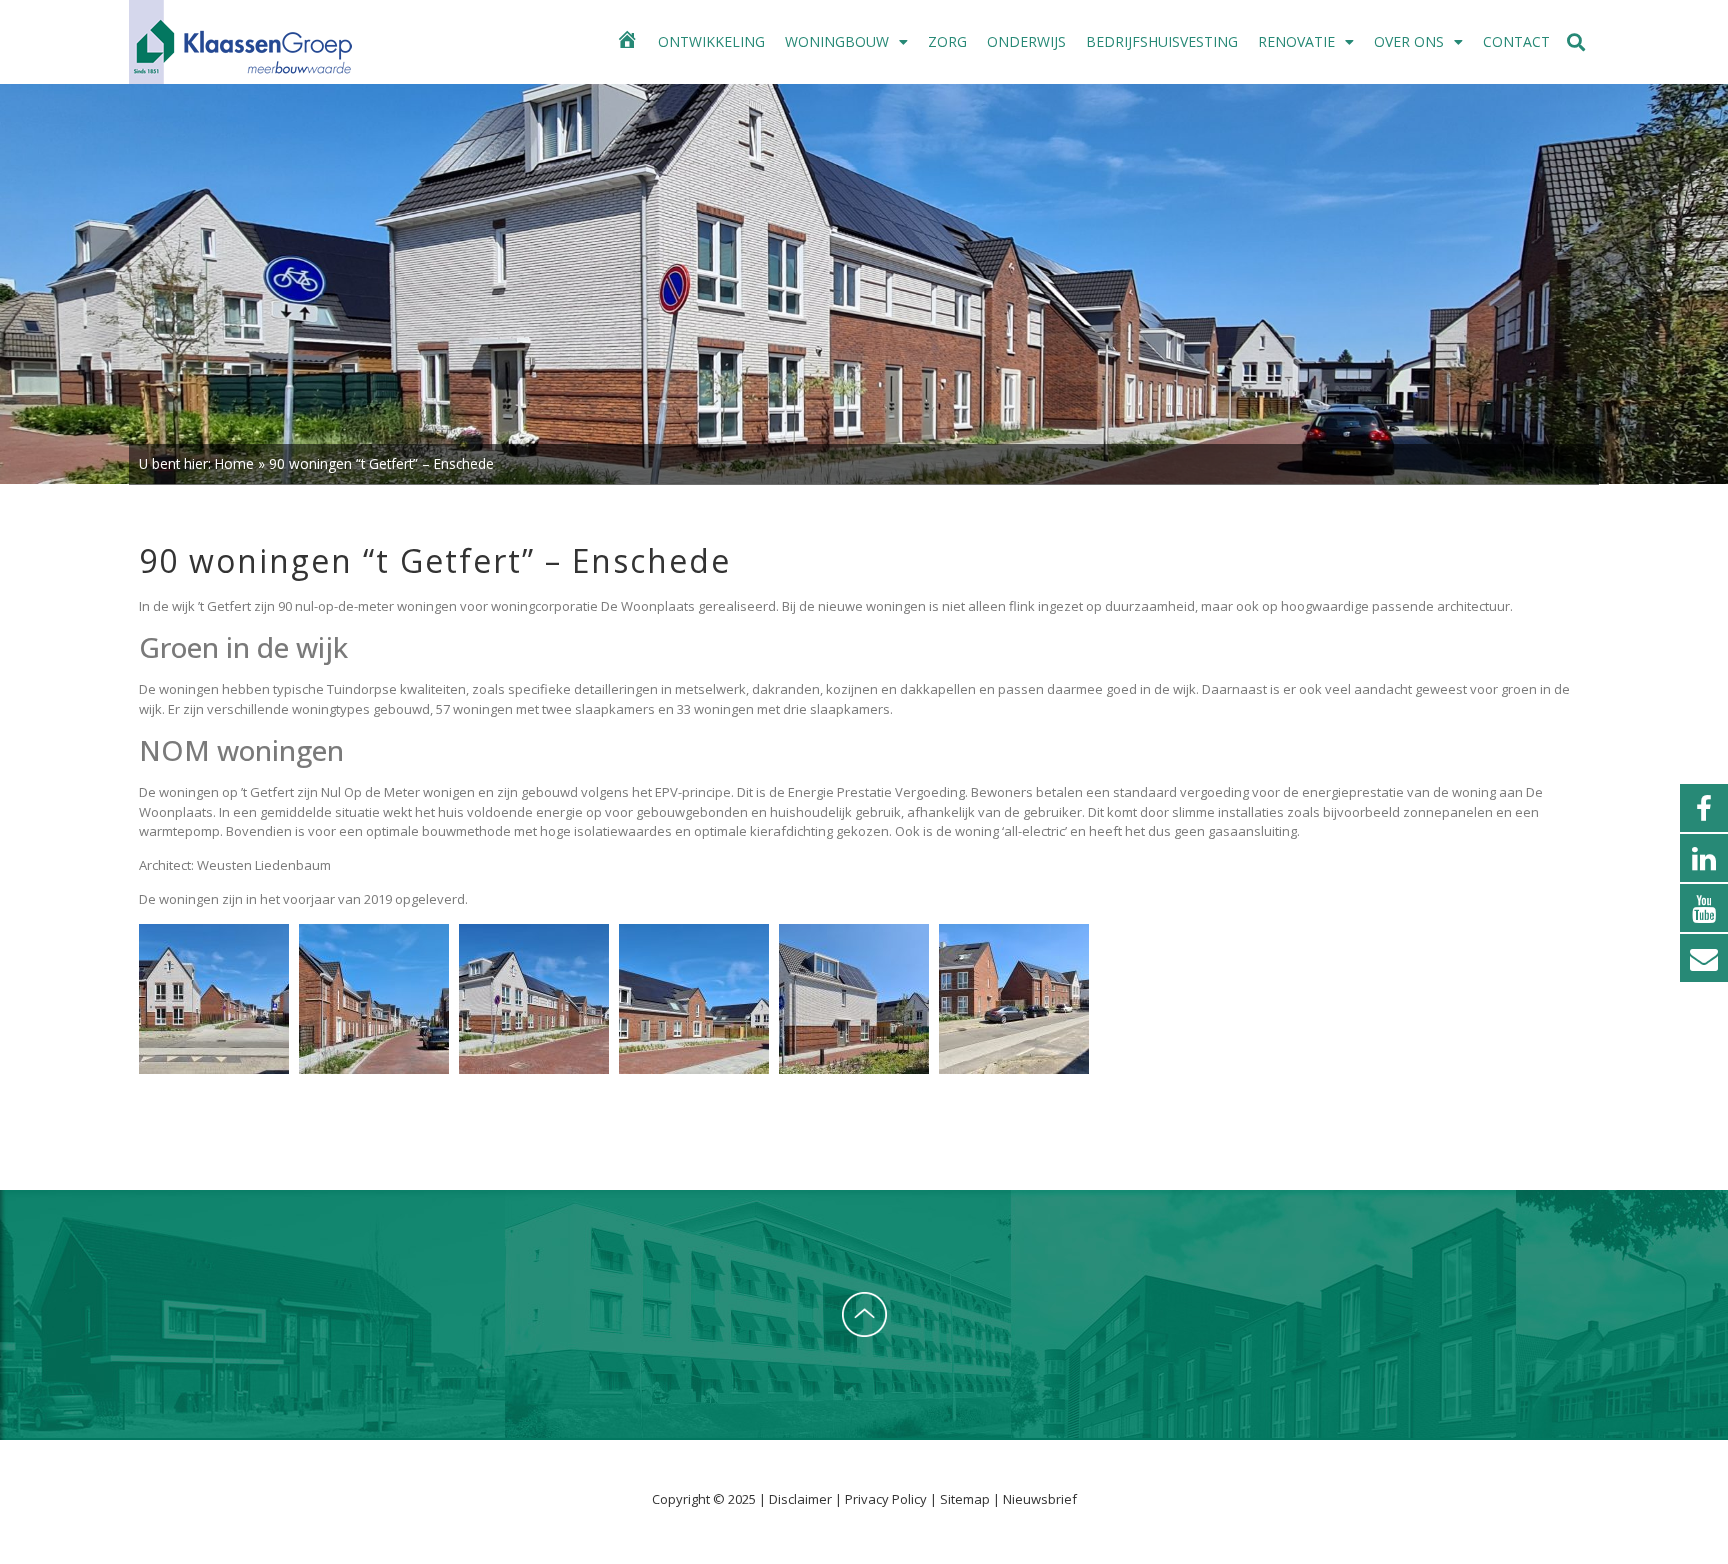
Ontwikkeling (711, 41)
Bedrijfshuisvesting (1162, 41)
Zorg (947, 41)
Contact (1516, 41)
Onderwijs (1026, 41)
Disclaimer (802, 1499)
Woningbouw (837, 41)
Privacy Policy (887, 1499)
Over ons (1409, 41)
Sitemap (965, 1499)
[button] (1576, 42)
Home (234, 463)
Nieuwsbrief (1040, 1499)
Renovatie (1296, 41)
